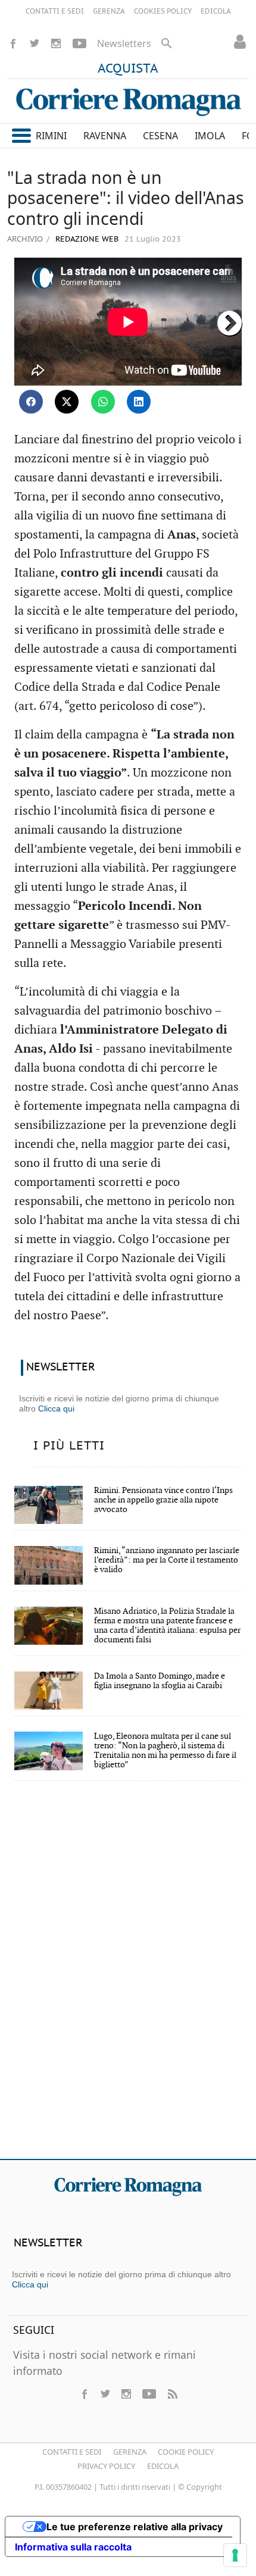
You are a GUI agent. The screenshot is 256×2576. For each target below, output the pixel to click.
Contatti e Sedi (72, 2452)
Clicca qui (56, 1408)
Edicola (163, 2466)
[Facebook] (13, 43)
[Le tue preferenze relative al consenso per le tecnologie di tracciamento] (235, 2555)
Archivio (25, 239)
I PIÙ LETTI (69, 1446)
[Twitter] (35, 43)
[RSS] (172, 2394)
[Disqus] (128, 1978)
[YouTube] (79, 43)
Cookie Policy (186, 2452)
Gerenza (130, 2452)
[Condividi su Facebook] (31, 402)
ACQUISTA (128, 69)
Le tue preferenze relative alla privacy (135, 2527)
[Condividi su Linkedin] (139, 402)
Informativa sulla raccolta (73, 2547)
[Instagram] (56, 43)
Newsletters (124, 43)
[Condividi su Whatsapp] (103, 402)
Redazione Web (86, 240)
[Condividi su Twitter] (67, 402)
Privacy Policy (106, 2466)
